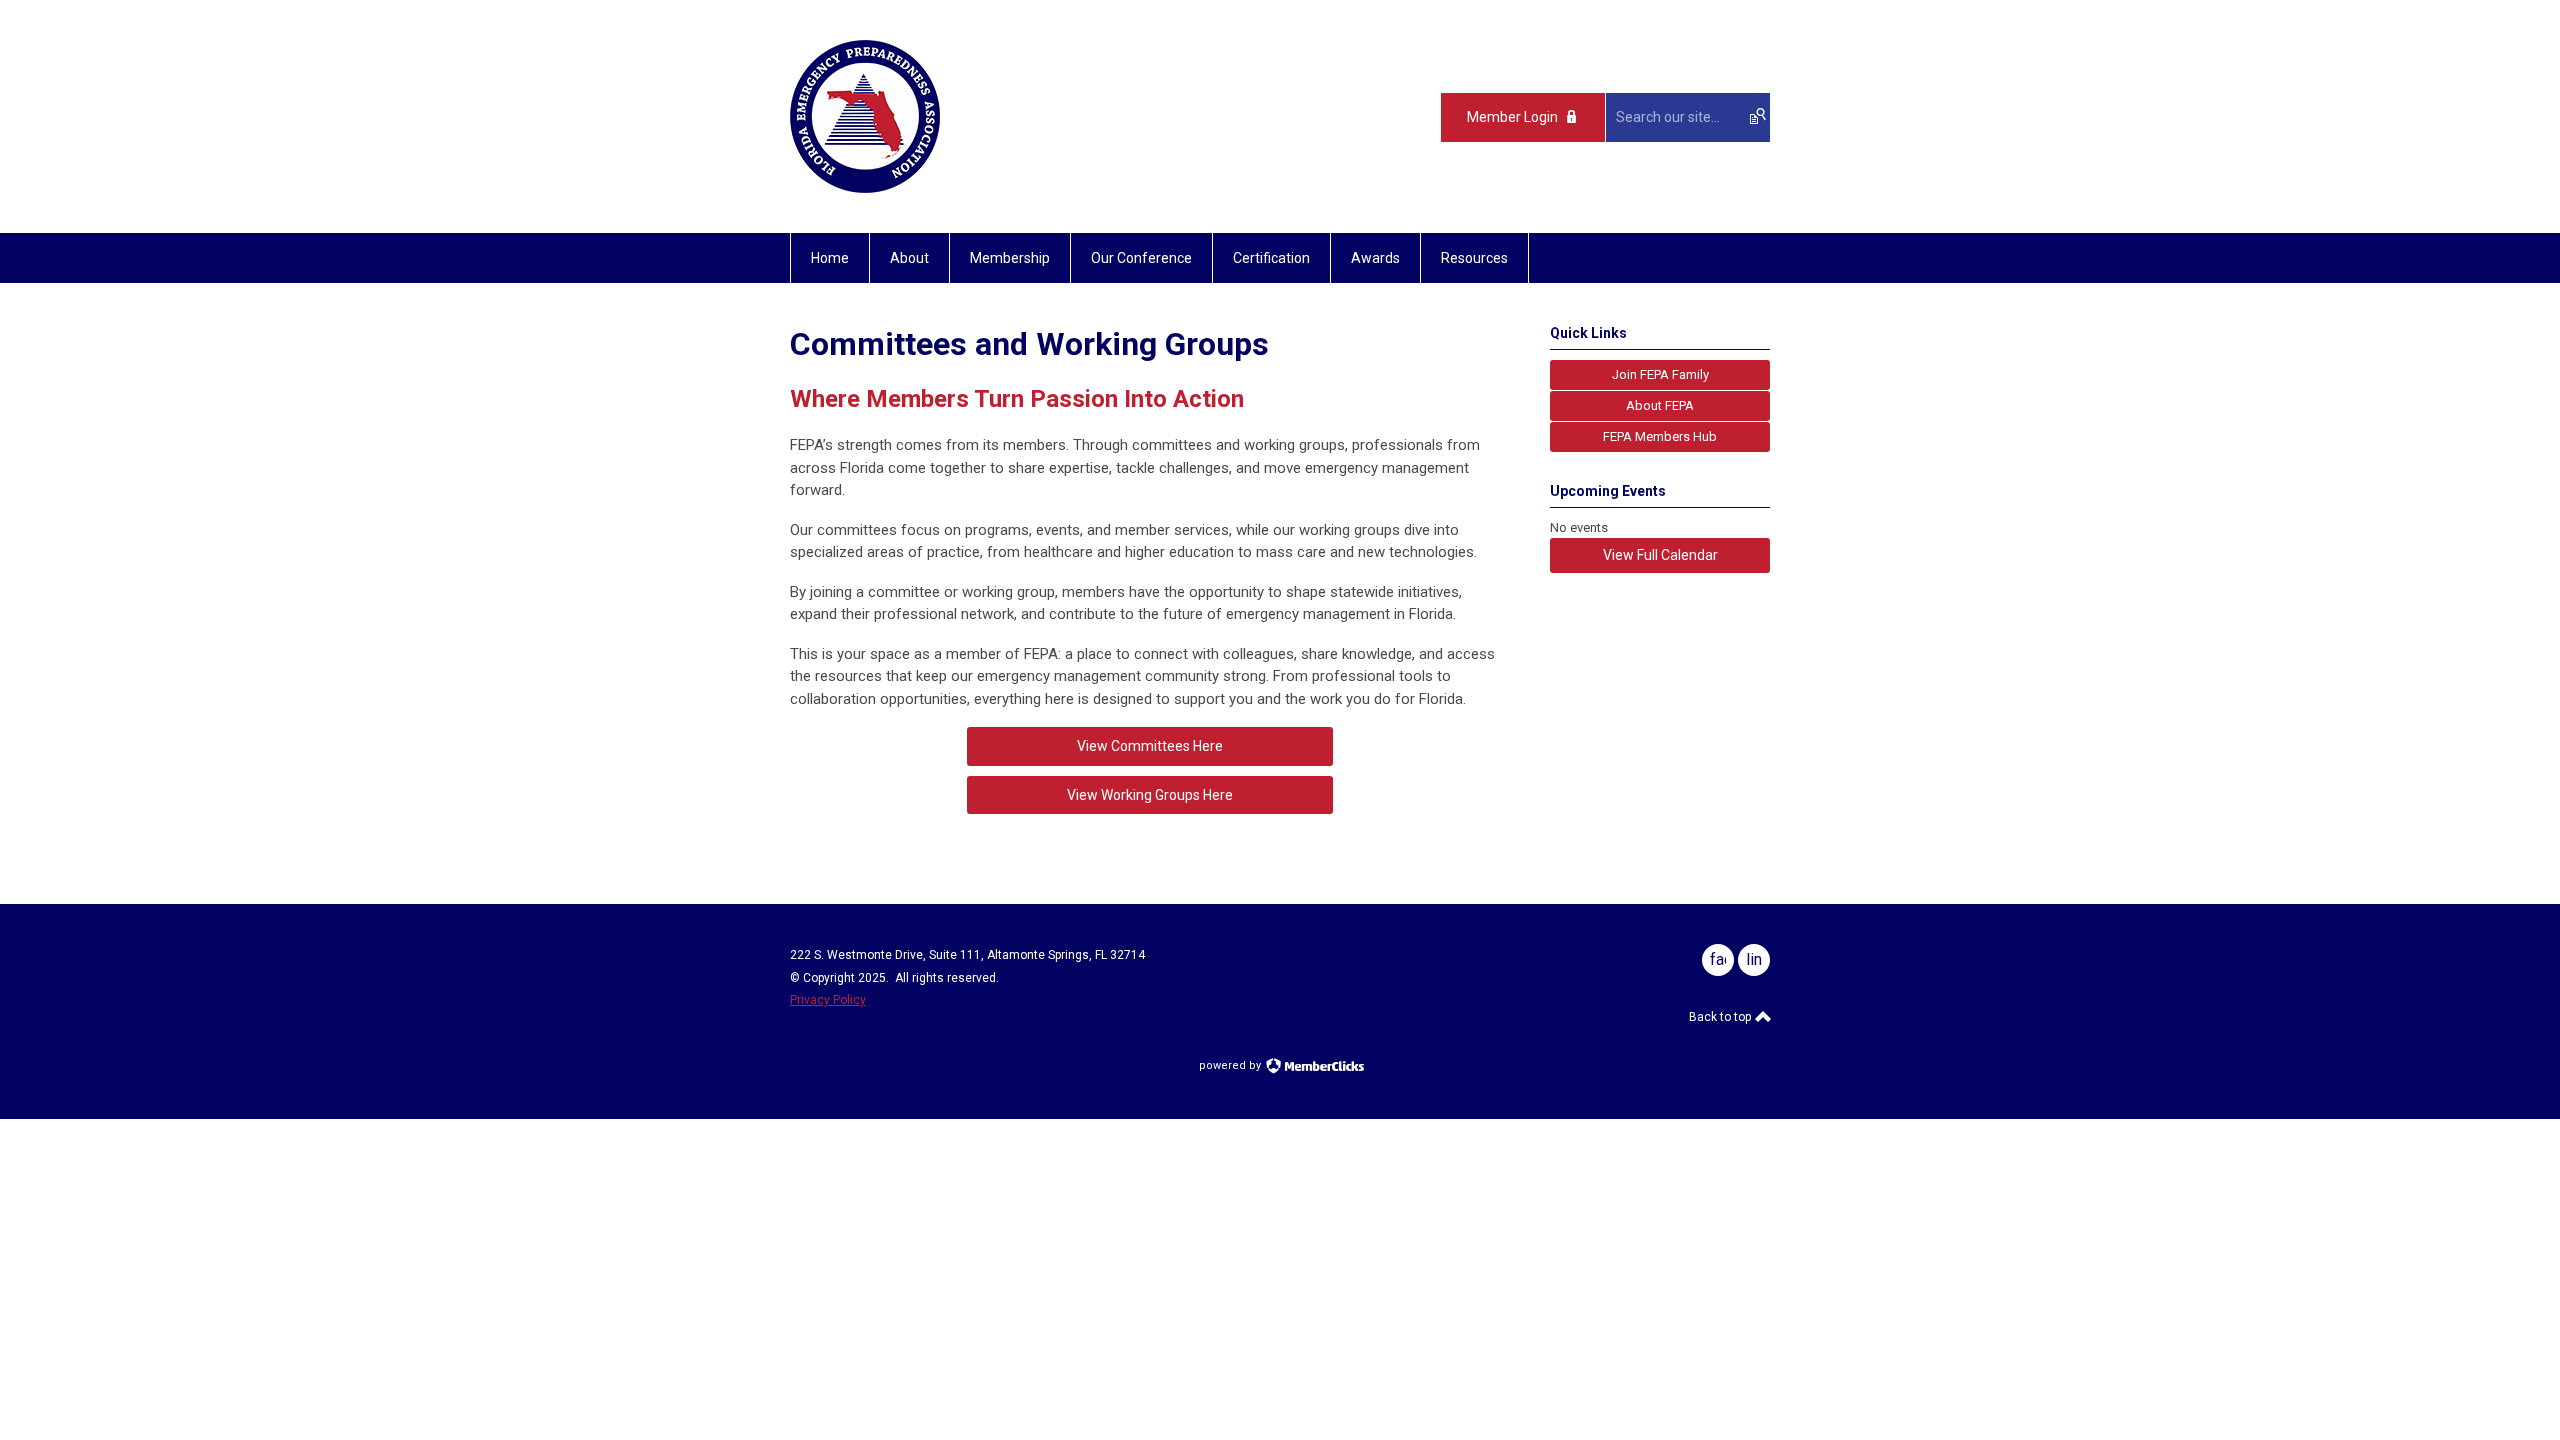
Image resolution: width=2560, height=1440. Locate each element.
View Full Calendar (1660, 555)
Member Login (1512, 117)
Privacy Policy (828, 1000)
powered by (1231, 1065)
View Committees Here (1150, 746)
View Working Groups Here (1150, 795)
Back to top (1721, 1017)
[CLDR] (865, 188)
